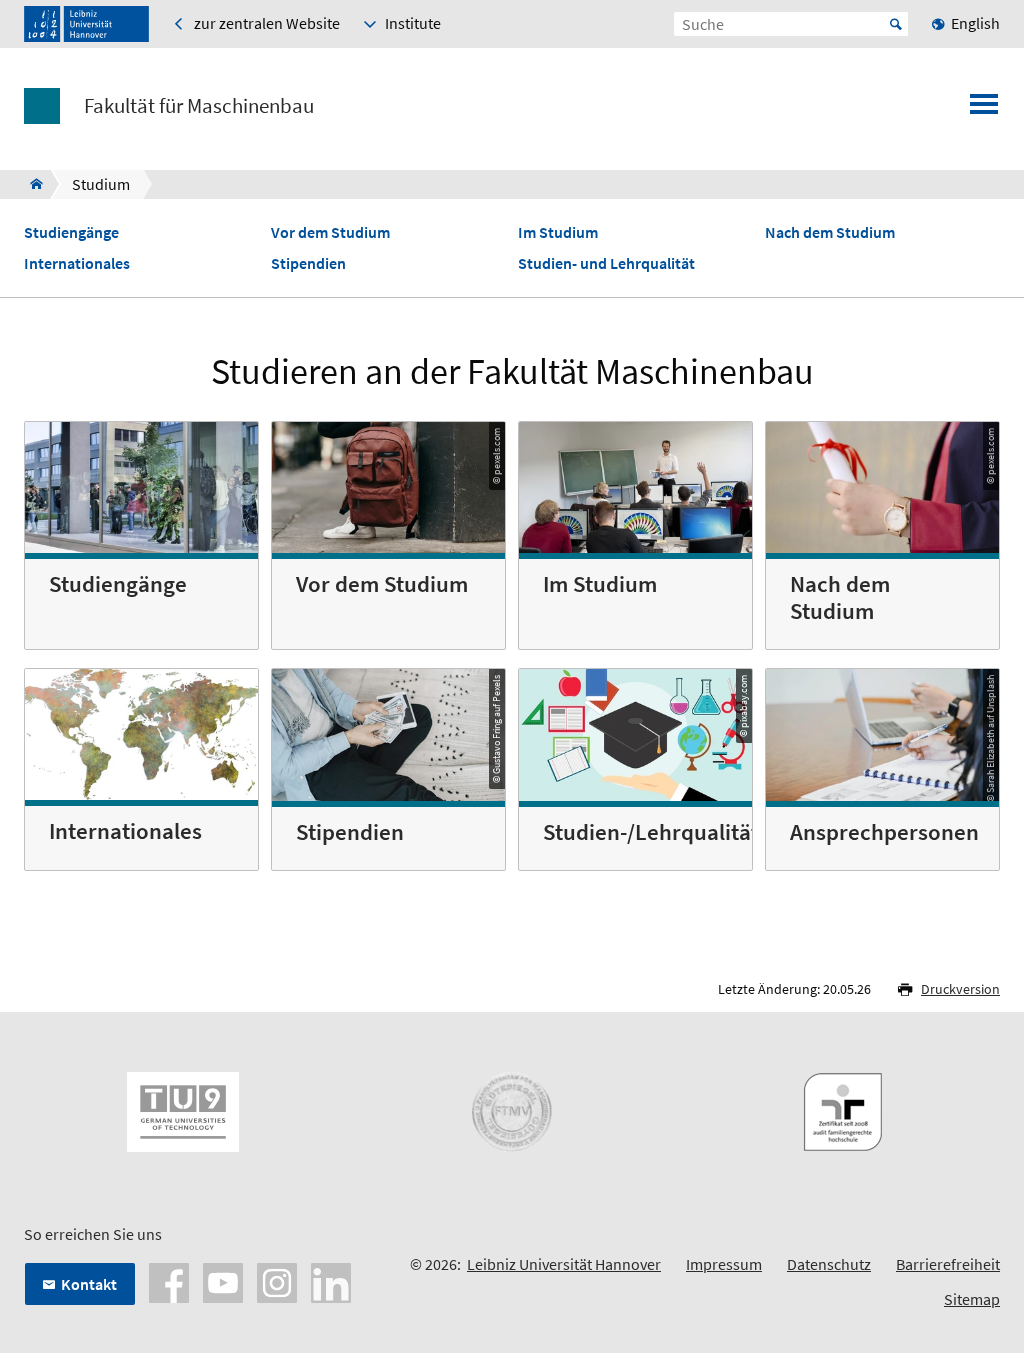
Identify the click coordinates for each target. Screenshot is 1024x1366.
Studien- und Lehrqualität (606, 263)
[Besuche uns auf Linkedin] (331, 1281)
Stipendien (308, 263)
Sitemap (972, 1299)
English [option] (975, 23)
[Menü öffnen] (984, 110)
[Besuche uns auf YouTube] (223, 1281)
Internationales (77, 263)
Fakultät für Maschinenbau (199, 106)
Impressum (724, 1264)
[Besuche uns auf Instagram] (277, 1281)
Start (896, 24)
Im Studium (558, 232)
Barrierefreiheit (948, 1264)
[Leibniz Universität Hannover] (86, 24)
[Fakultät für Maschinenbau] (30, 184)
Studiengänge (71, 232)
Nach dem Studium (830, 232)
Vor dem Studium (330, 232)
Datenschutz (829, 1264)
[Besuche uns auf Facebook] (169, 1281)
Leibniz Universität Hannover (564, 1264)
